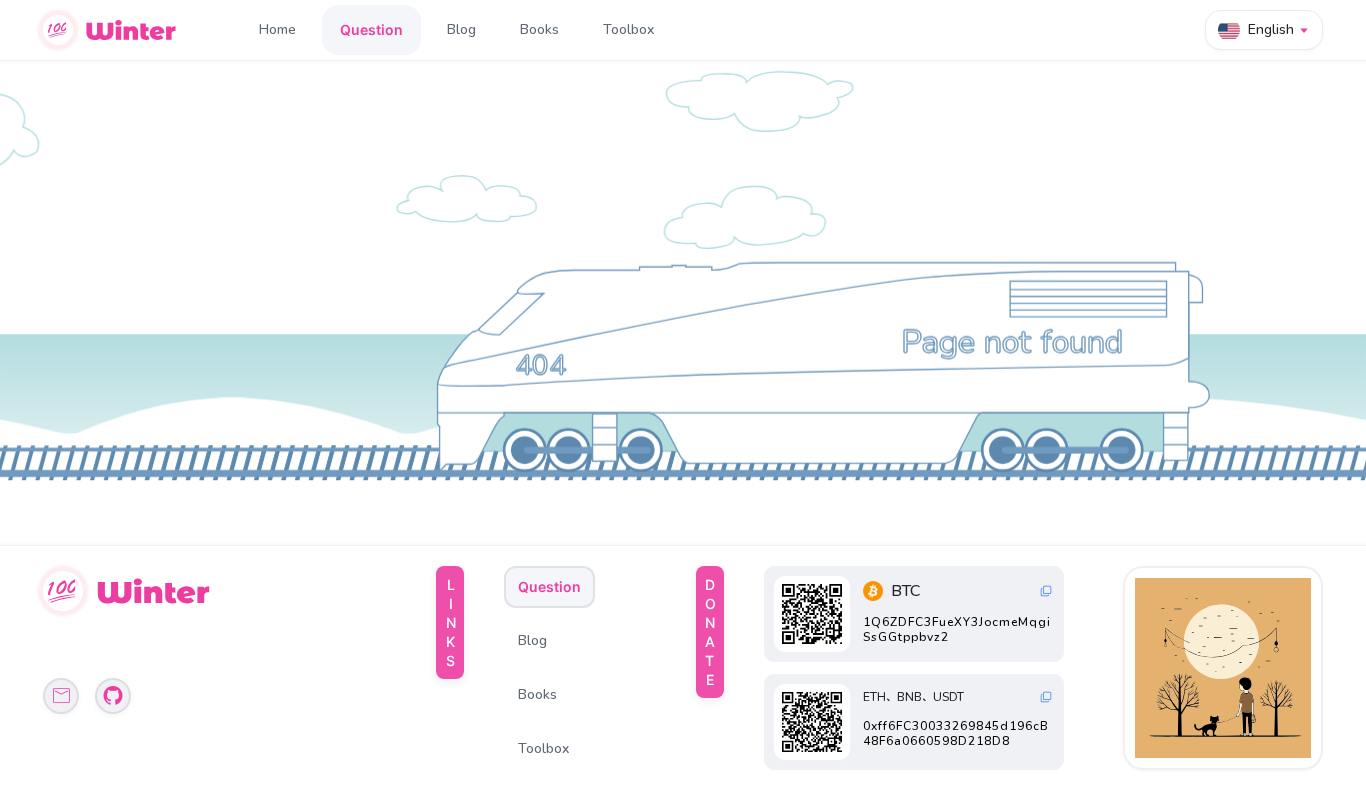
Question (371, 29)
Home (277, 29)
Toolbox (628, 29)
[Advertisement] (1225, 668)
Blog (461, 29)
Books (539, 29)
